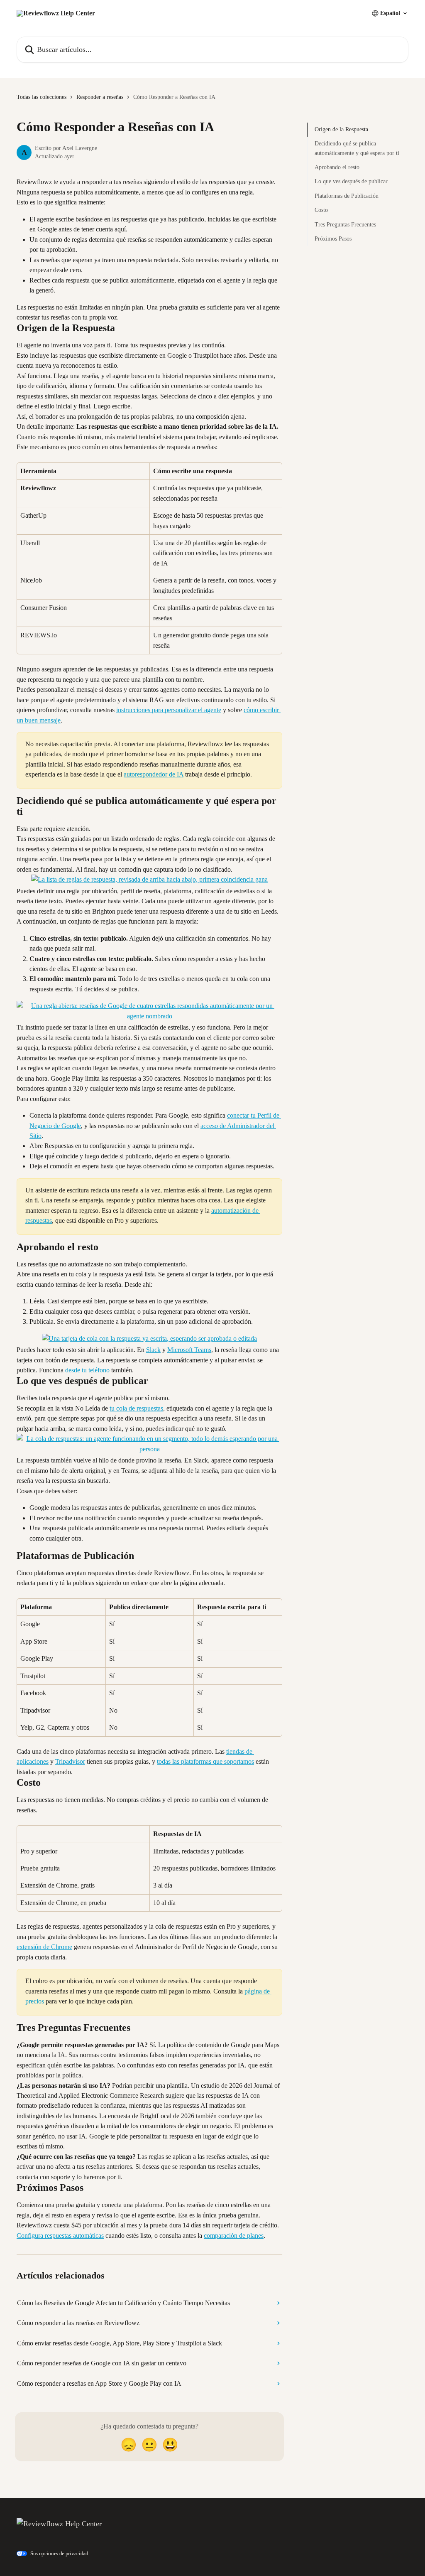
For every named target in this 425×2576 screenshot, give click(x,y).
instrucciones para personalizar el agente (169, 710)
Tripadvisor (70, 1761)
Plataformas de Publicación (347, 196)
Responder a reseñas (100, 97)
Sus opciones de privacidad (59, 2553)
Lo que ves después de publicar (351, 181)
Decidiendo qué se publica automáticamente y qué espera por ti (357, 148)
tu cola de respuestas (136, 1408)
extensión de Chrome (44, 1947)
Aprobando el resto (337, 167)
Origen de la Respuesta (341, 129)
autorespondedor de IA (154, 774)
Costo (321, 210)
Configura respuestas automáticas (60, 2236)
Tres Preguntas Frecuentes (345, 225)
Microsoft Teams (189, 1350)
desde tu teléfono (87, 1370)
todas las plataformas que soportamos (205, 1761)
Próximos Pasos (333, 239)
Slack (153, 1350)
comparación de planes (234, 2236)
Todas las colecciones (42, 97)
